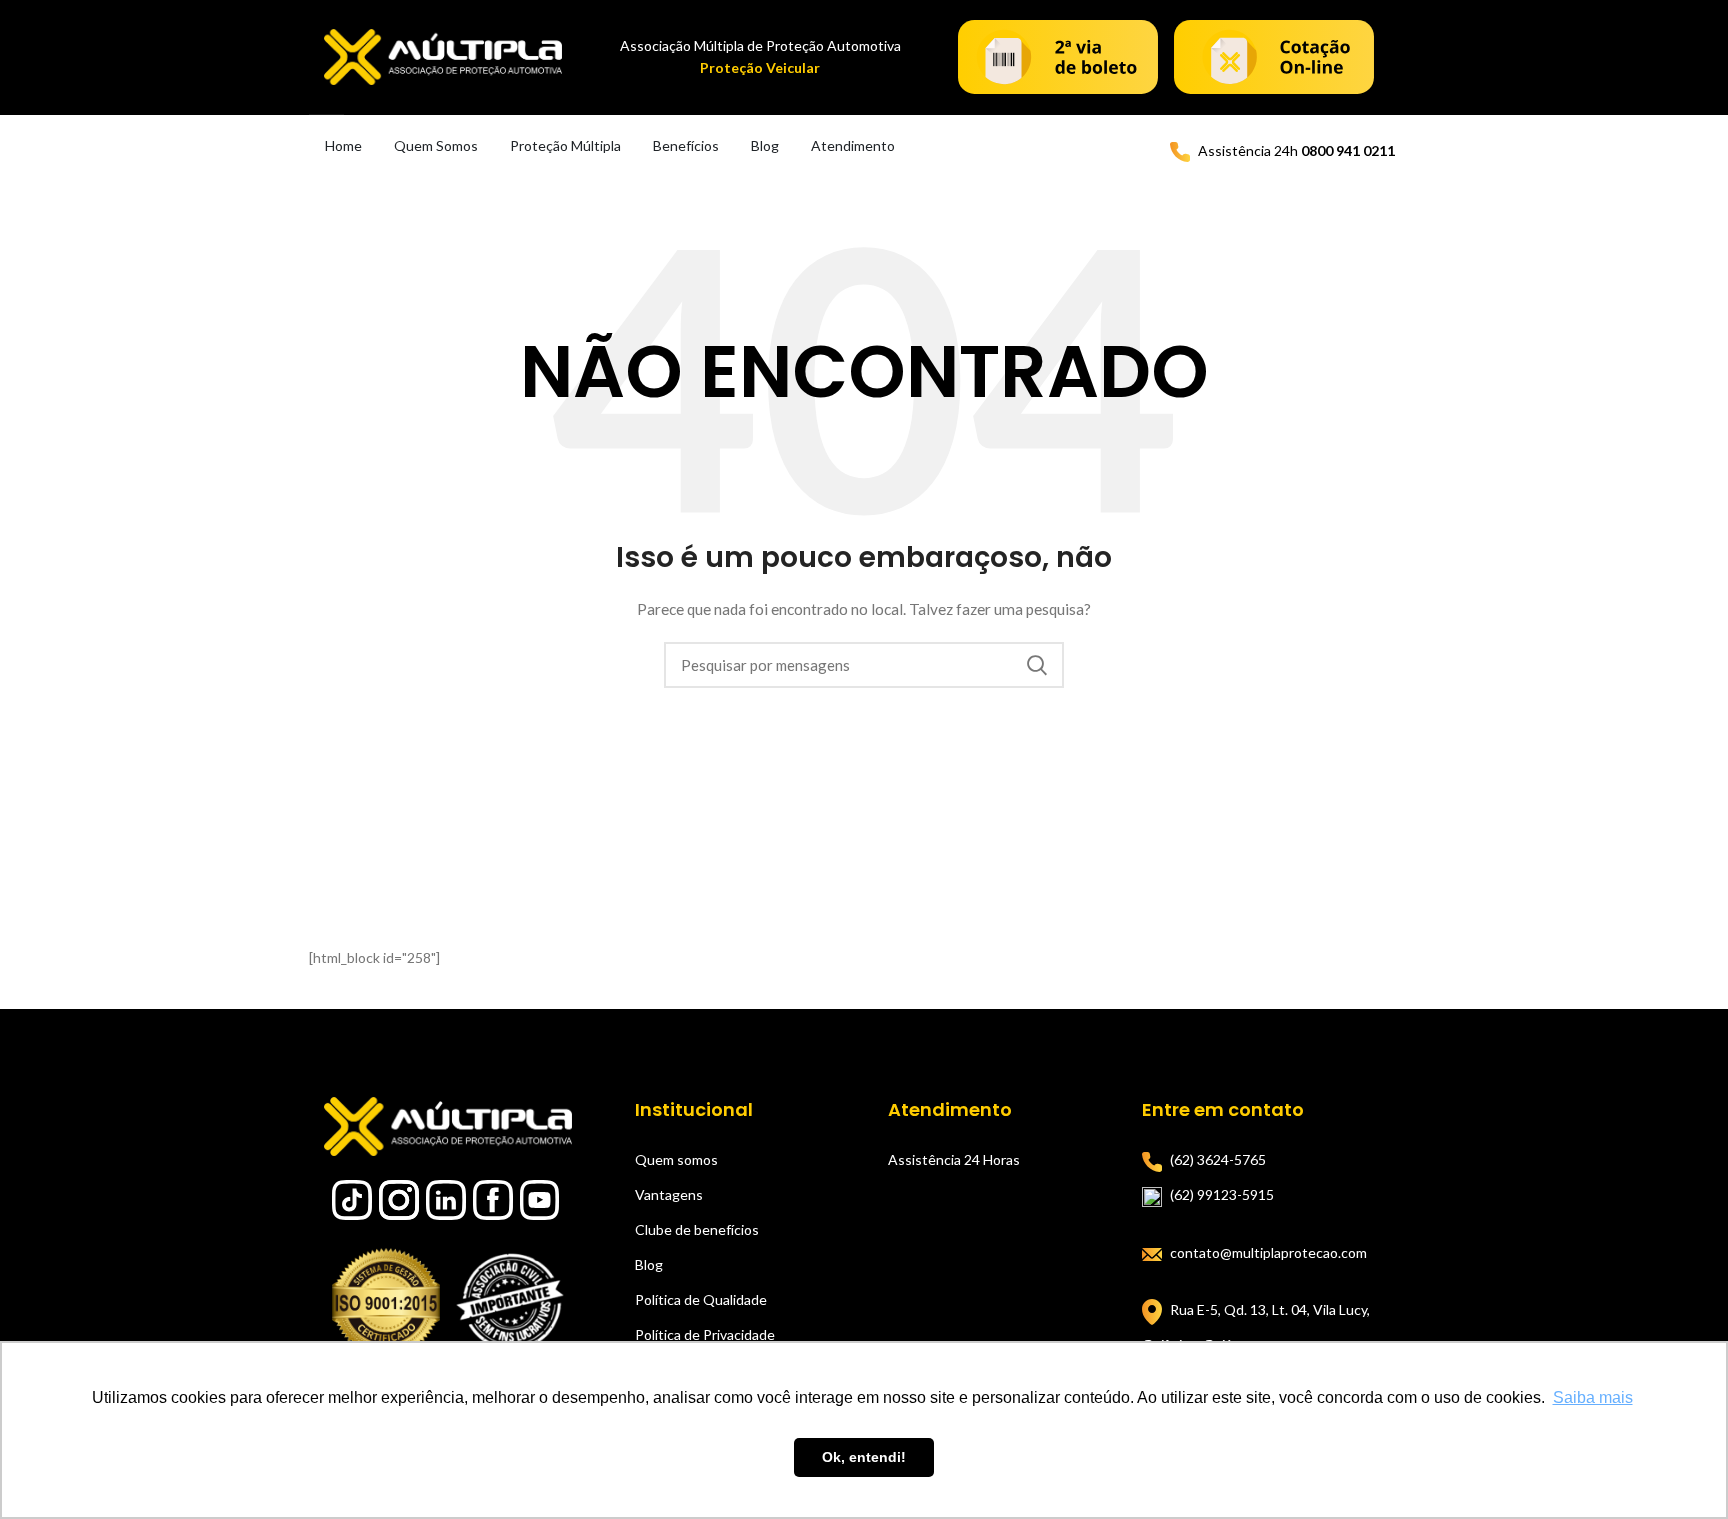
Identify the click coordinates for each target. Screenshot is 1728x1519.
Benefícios (686, 145)
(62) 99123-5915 (1222, 1194)
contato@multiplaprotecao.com (1268, 1252)
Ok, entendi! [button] (864, 1457)
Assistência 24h (1296, 150)
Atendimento (853, 145)
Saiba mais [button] (1593, 1397)
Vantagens (669, 1194)
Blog (765, 145)
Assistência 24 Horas (954, 1159)
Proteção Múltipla (565, 145)
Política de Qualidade (701, 1299)
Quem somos (676, 1159)
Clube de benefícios (697, 1229)
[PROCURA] (1037, 665)
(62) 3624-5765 (1218, 1159)
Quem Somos (436, 145)
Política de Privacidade (705, 1334)
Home (343, 145)
